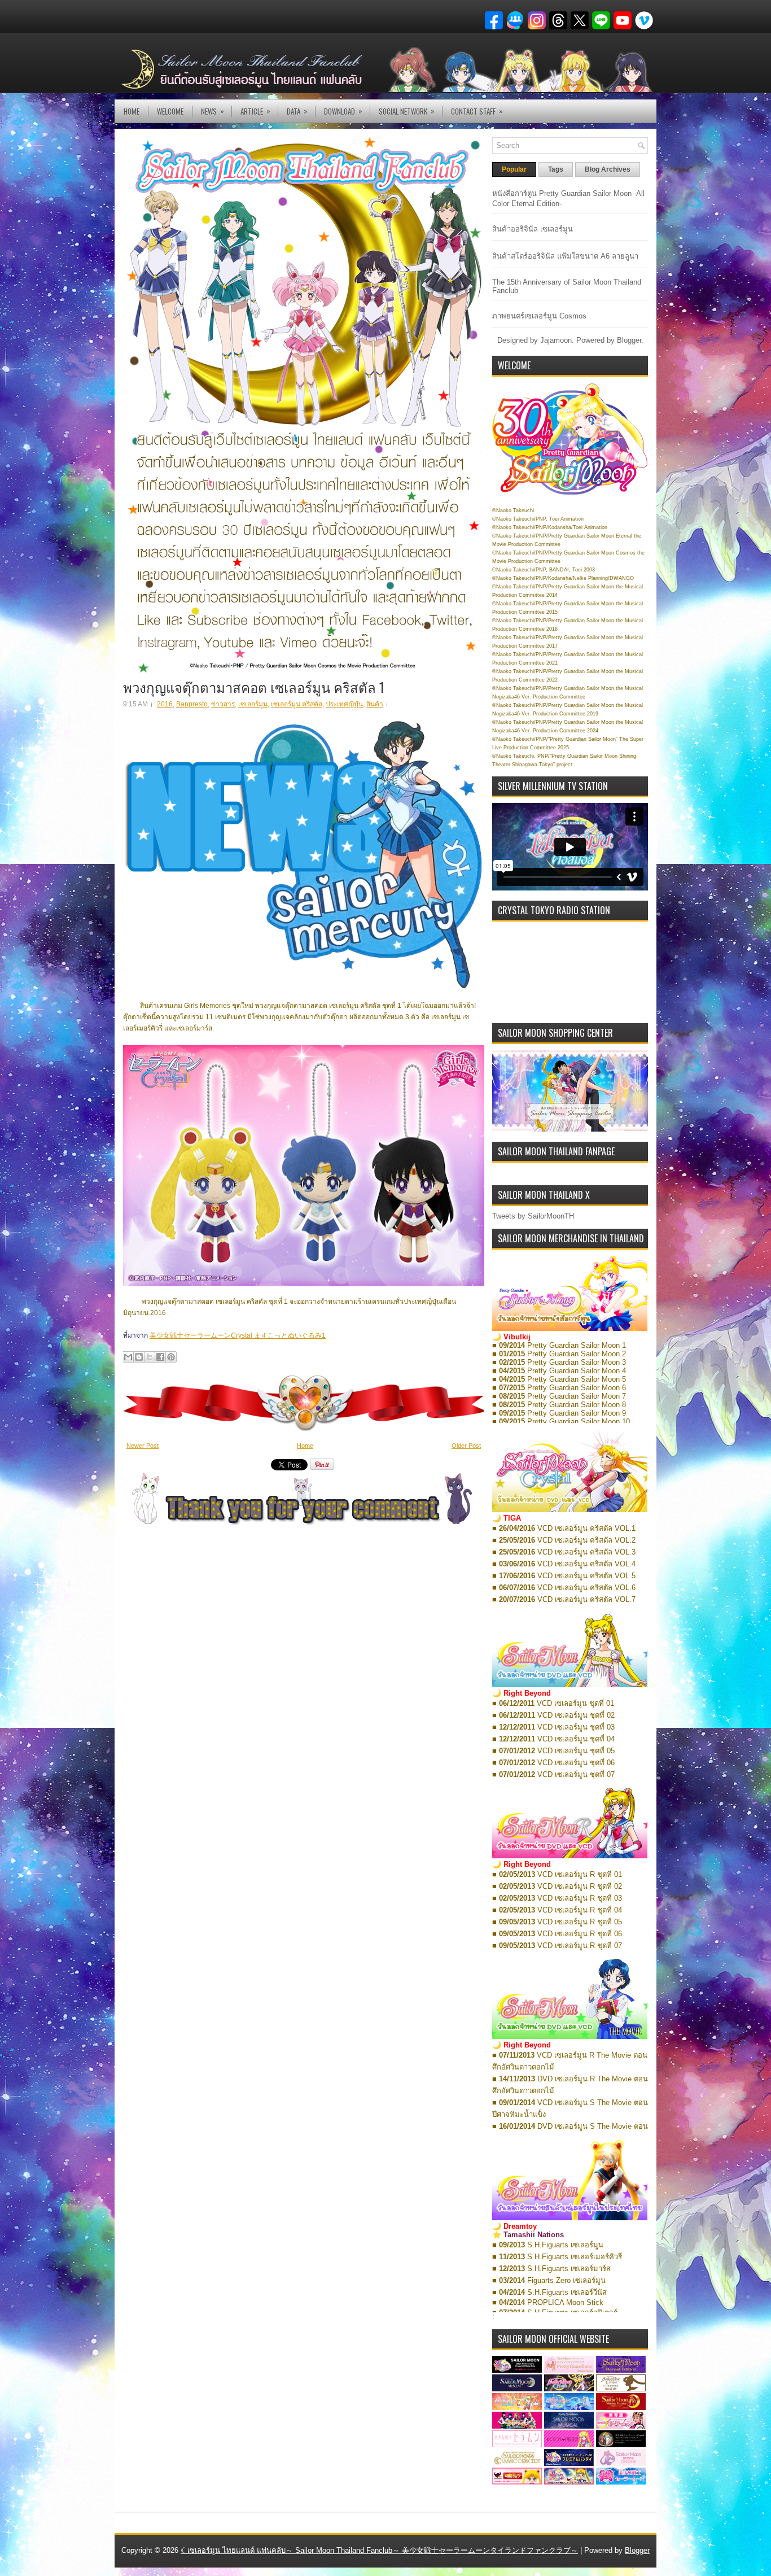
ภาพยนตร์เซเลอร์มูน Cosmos (539, 316)
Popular (514, 169)
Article (255, 111)
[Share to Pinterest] (171, 1357)
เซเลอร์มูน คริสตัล (297, 704)
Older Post (466, 1446)
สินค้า (375, 704)
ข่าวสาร (223, 704)
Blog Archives (608, 169)
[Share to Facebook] (160, 1357)
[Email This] (128, 1357)
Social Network (407, 111)
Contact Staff (477, 111)
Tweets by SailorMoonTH (533, 1216)
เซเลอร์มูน (253, 704)
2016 (165, 704)
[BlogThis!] (139, 1357)
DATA (297, 111)
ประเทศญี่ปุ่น (344, 704)
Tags (556, 169)
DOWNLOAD (343, 111)
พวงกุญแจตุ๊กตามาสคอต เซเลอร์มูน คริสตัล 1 (254, 687)
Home (132, 111)
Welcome (170, 111)
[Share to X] (150, 1357)
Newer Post (143, 1446)
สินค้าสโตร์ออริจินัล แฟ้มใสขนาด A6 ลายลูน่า (565, 256)
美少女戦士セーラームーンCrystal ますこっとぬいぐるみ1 (238, 1335)
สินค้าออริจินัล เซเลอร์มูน (533, 229)
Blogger (629, 340)
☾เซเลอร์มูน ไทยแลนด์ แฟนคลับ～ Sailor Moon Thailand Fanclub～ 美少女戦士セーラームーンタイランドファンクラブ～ (379, 2550)
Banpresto (192, 704)
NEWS (213, 111)
